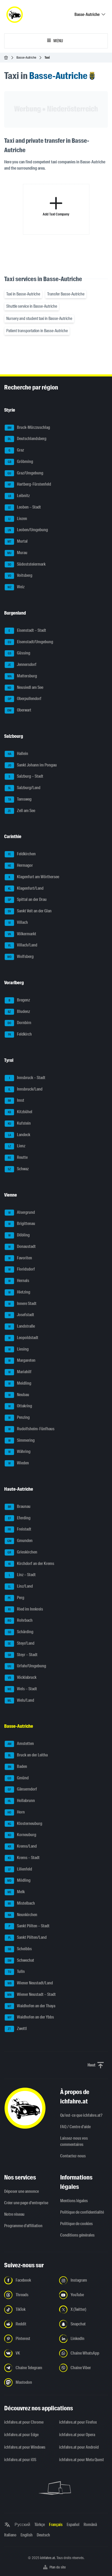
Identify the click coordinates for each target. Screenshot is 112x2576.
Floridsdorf (22, 1269)
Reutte (18, 1157)
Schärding (21, 1632)
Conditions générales (77, 2235)
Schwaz (18, 1169)
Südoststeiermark (27, 564)
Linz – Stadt (22, 1575)
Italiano (10, 2535)
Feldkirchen (22, 854)
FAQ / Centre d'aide (75, 2127)
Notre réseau (14, 2214)
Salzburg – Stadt (26, 776)
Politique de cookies (76, 2224)
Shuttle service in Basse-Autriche (32, 306)
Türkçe (40, 2525)
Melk (16, 1892)
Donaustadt (22, 1246)
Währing (20, 1452)
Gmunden (20, 1541)
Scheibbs (20, 1949)
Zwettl (17, 2029)
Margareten (22, 1361)
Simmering (22, 1440)
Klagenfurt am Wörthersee (34, 877)
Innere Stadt (23, 1304)
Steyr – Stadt (23, 1655)
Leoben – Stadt (25, 507)
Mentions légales (74, 2201)
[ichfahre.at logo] (15, 15)
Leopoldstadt (23, 1338)
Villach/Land (23, 945)
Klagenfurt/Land (26, 888)
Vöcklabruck (22, 1677)
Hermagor (20, 865)
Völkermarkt (22, 934)
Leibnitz (19, 496)
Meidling (20, 1383)
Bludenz (19, 1011)
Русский (22, 2525)
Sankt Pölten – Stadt (29, 1926)
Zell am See (21, 811)
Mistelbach (21, 1903)
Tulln (16, 1972)
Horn (16, 1812)
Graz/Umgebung (25, 473)
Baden (18, 1766)
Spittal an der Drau (27, 900)
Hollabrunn (21, 1801)
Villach (18, 922)
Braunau (19, 1506)
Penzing (19, 1417)
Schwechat (21, 1960)
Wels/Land (21, 1700)
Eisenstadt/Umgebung (31, 642)
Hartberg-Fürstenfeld (29, 484)
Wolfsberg (20, 956)
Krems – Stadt (24, 1858)
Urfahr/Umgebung (27, 1666)
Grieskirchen (22, 1552)
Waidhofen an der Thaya (32, 2006)
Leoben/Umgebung (28, 530)
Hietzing (19, 1292)
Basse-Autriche (26, 57)
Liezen (18, 519)
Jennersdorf (22, 664)
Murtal (18, 541)
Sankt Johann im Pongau (32, 765)
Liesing (19, 1349)
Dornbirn (19, 1023)
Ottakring (20, 1406)
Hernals (19, 1281)
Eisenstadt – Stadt (27, 630)
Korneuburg (22, 1835)
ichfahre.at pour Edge (21, 2435)
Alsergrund (22, 1212)
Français (56, 2525)
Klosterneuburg (25, 1823)
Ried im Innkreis (26, 1609)
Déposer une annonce (21, 2191)
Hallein (18, 754)
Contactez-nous (73, 2156)
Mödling (19, 1881)
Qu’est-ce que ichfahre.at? (81, 2115)
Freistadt (20, 1529)
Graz (16, 450)
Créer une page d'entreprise (26, 2203)
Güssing (19, 653)
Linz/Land (20, 1586)
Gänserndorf (22, 1789)
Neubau (19, 1395)
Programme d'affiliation (23, 2226)
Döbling (19, 1235)
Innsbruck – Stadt (27, 1078)
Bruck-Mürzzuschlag (29, 427)
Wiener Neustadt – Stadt (32, 1994)
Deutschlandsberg (27, 439)
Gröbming (21, 462)
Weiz (16, 587)
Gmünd (18, 1778)
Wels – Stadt (22, 1689)
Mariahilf (20, 1372)
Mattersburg (22, 676)
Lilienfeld (20, 1869)
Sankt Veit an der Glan (30, 911)
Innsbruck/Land (25, 1089)
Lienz (17, 1146)
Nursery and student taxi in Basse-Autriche (39, 318)
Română (90, 2525)
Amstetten (21, 1744)
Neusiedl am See (25, 687)
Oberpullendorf (25, 699)
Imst (16, 1101)
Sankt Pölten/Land (27, 1937)
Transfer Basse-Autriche (66, 294)
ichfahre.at (48, 2558)
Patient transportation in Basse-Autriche (37, 331)
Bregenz (19, 1000)
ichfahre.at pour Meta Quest (82, 2460)
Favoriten (20, 1258)
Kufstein (19, 1123)
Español (73, 2525)
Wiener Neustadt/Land (30, 1983)
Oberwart (19, 710)
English (27, 2535)
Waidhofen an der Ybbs (31, 2017)
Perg (16, 1598)
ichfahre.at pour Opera (77, 2435)
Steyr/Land (21, 1643)
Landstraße (22, 1326)
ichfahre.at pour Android (79, 2447)
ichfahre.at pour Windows (25, 2447)
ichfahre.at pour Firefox (78, 2422)
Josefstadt (21, 1315)
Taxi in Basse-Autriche (23, 294)
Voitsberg (20, 576)
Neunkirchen (23, 1915)
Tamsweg (20, 799)
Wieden (19, 1463)
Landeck (19, 1135)
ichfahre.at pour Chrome (24, 2422)
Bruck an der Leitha (28, 1755)
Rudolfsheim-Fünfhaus (32, 1429)
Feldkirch (20, 1034)
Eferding (19, 1518)
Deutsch (43, 2535)
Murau (17, 553)
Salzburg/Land (24, 788)
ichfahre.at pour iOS (20, 2460)
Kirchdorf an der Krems (31, 1563)
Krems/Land (22, 1846)
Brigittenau (22, 1224)
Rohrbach (20, 1621)
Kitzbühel (20, 1112)
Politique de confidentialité (82, 2212)
